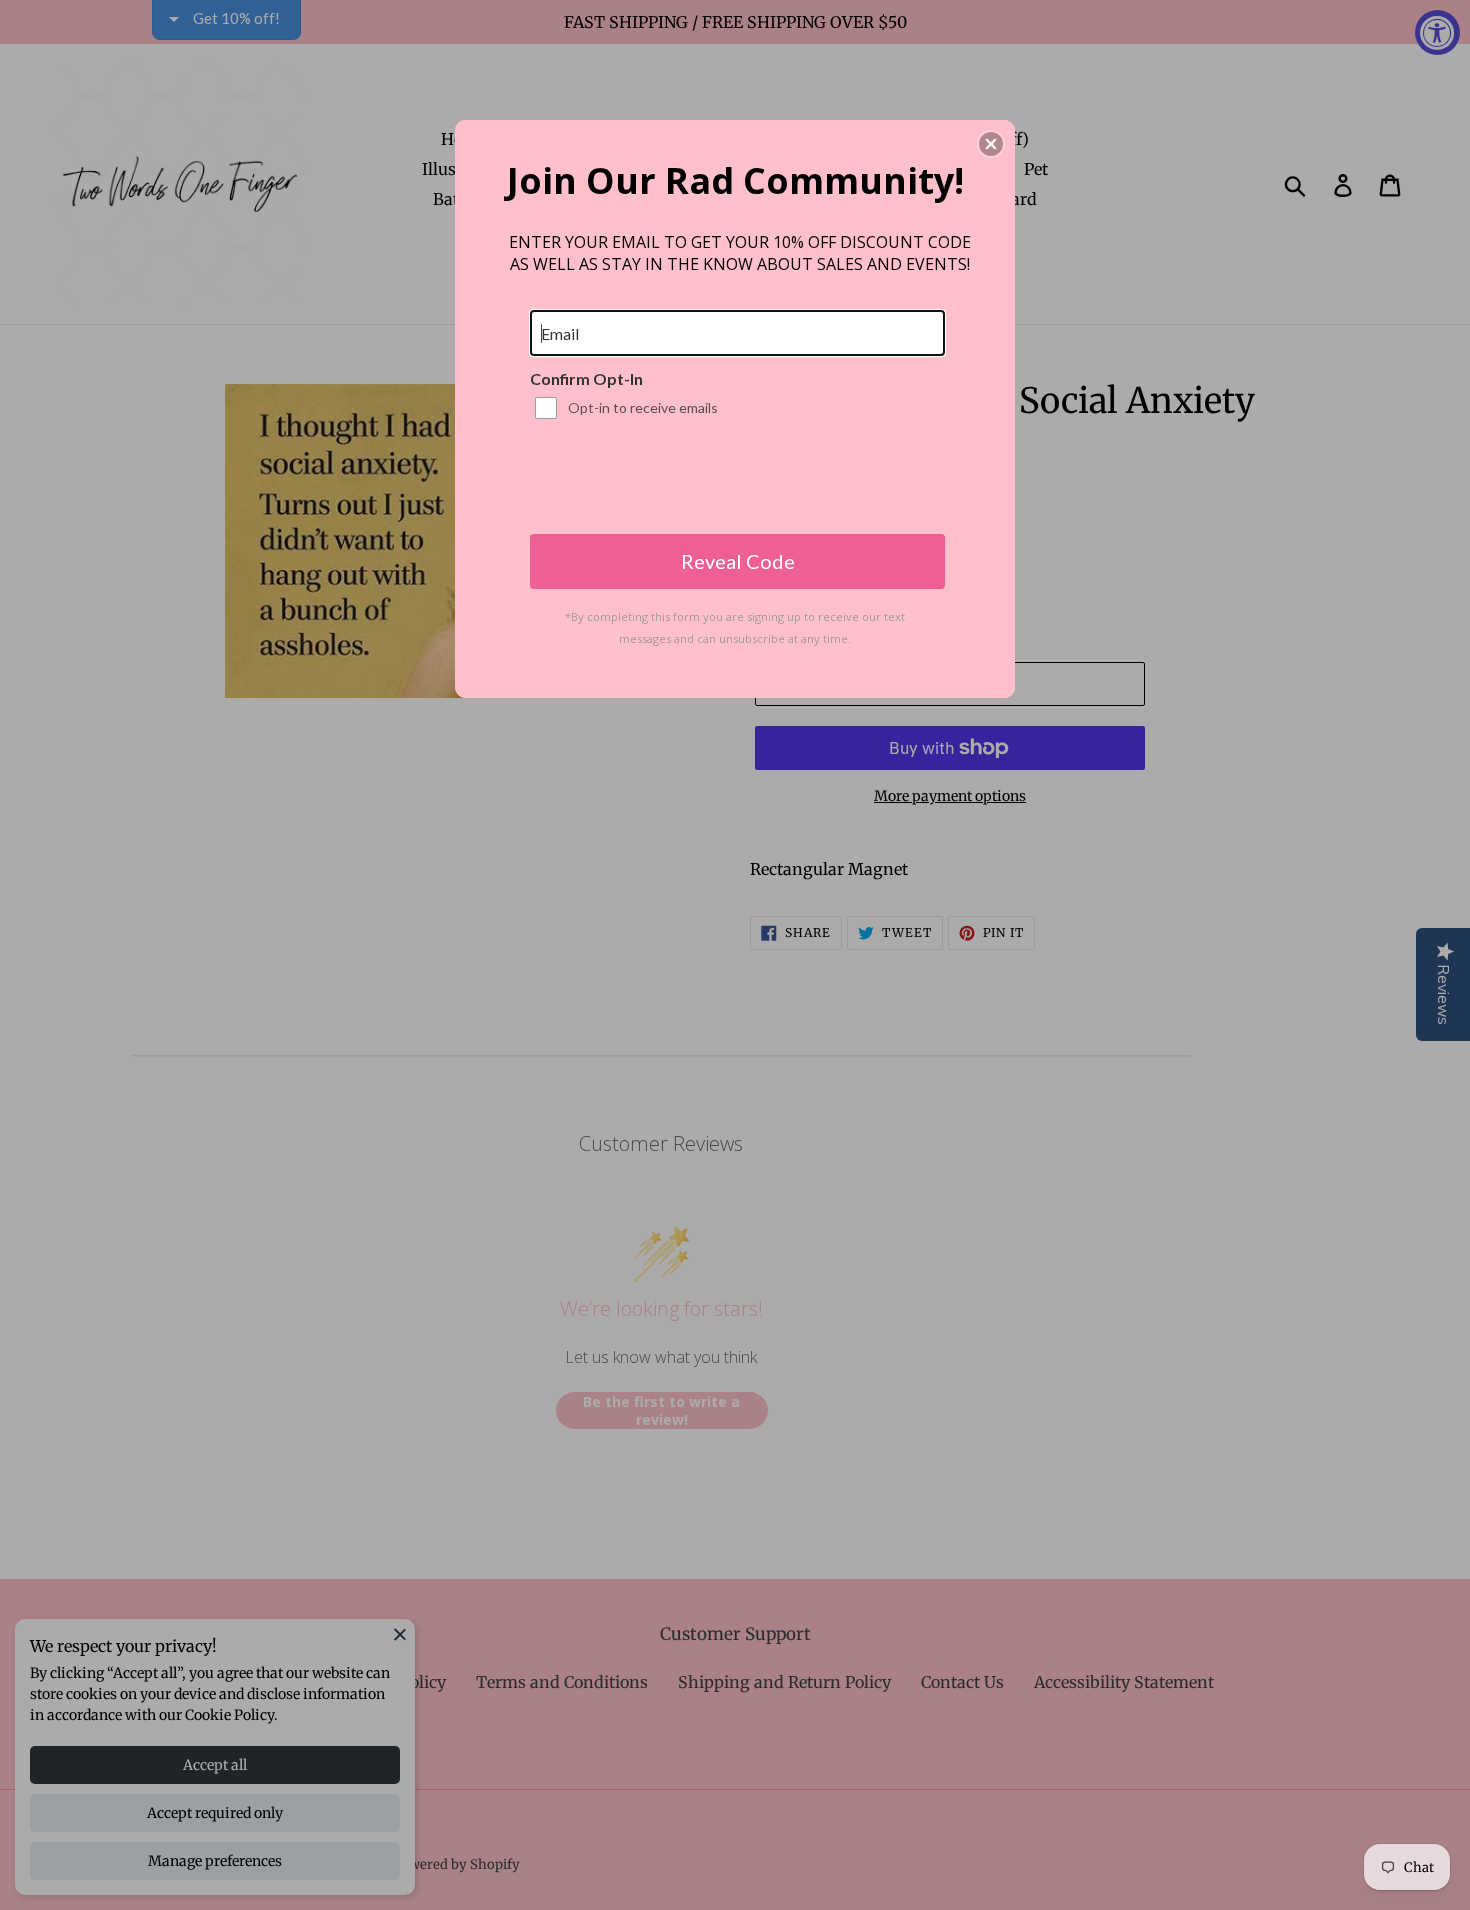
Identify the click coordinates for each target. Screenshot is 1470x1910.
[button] (991, 144)
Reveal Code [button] (738, 561)
